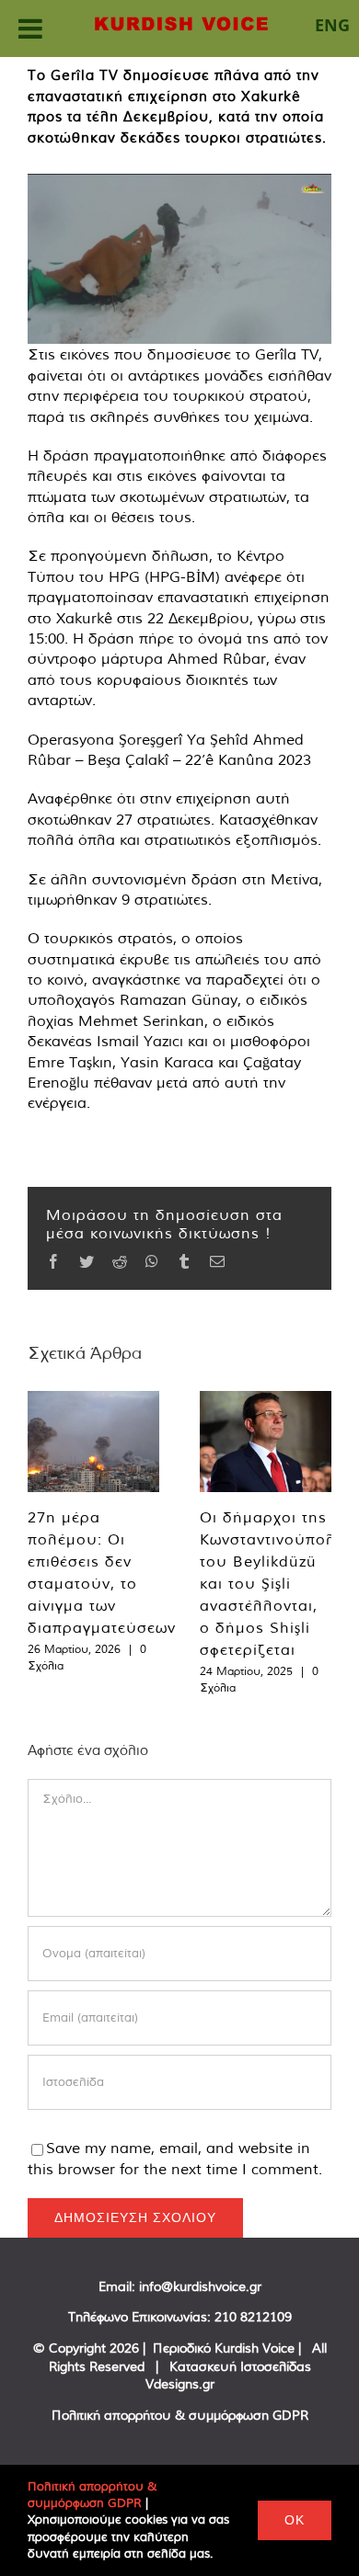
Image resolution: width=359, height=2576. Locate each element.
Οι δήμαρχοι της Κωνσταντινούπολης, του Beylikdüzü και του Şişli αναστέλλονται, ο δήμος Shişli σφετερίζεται (279, 1583)
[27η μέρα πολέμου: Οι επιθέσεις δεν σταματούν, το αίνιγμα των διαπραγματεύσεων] (93, 1442)
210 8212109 (253, 2317)
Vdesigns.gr (180, 2384)
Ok (295, 2520)
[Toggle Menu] (30, 28)
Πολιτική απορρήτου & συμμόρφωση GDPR (180, 2415)
